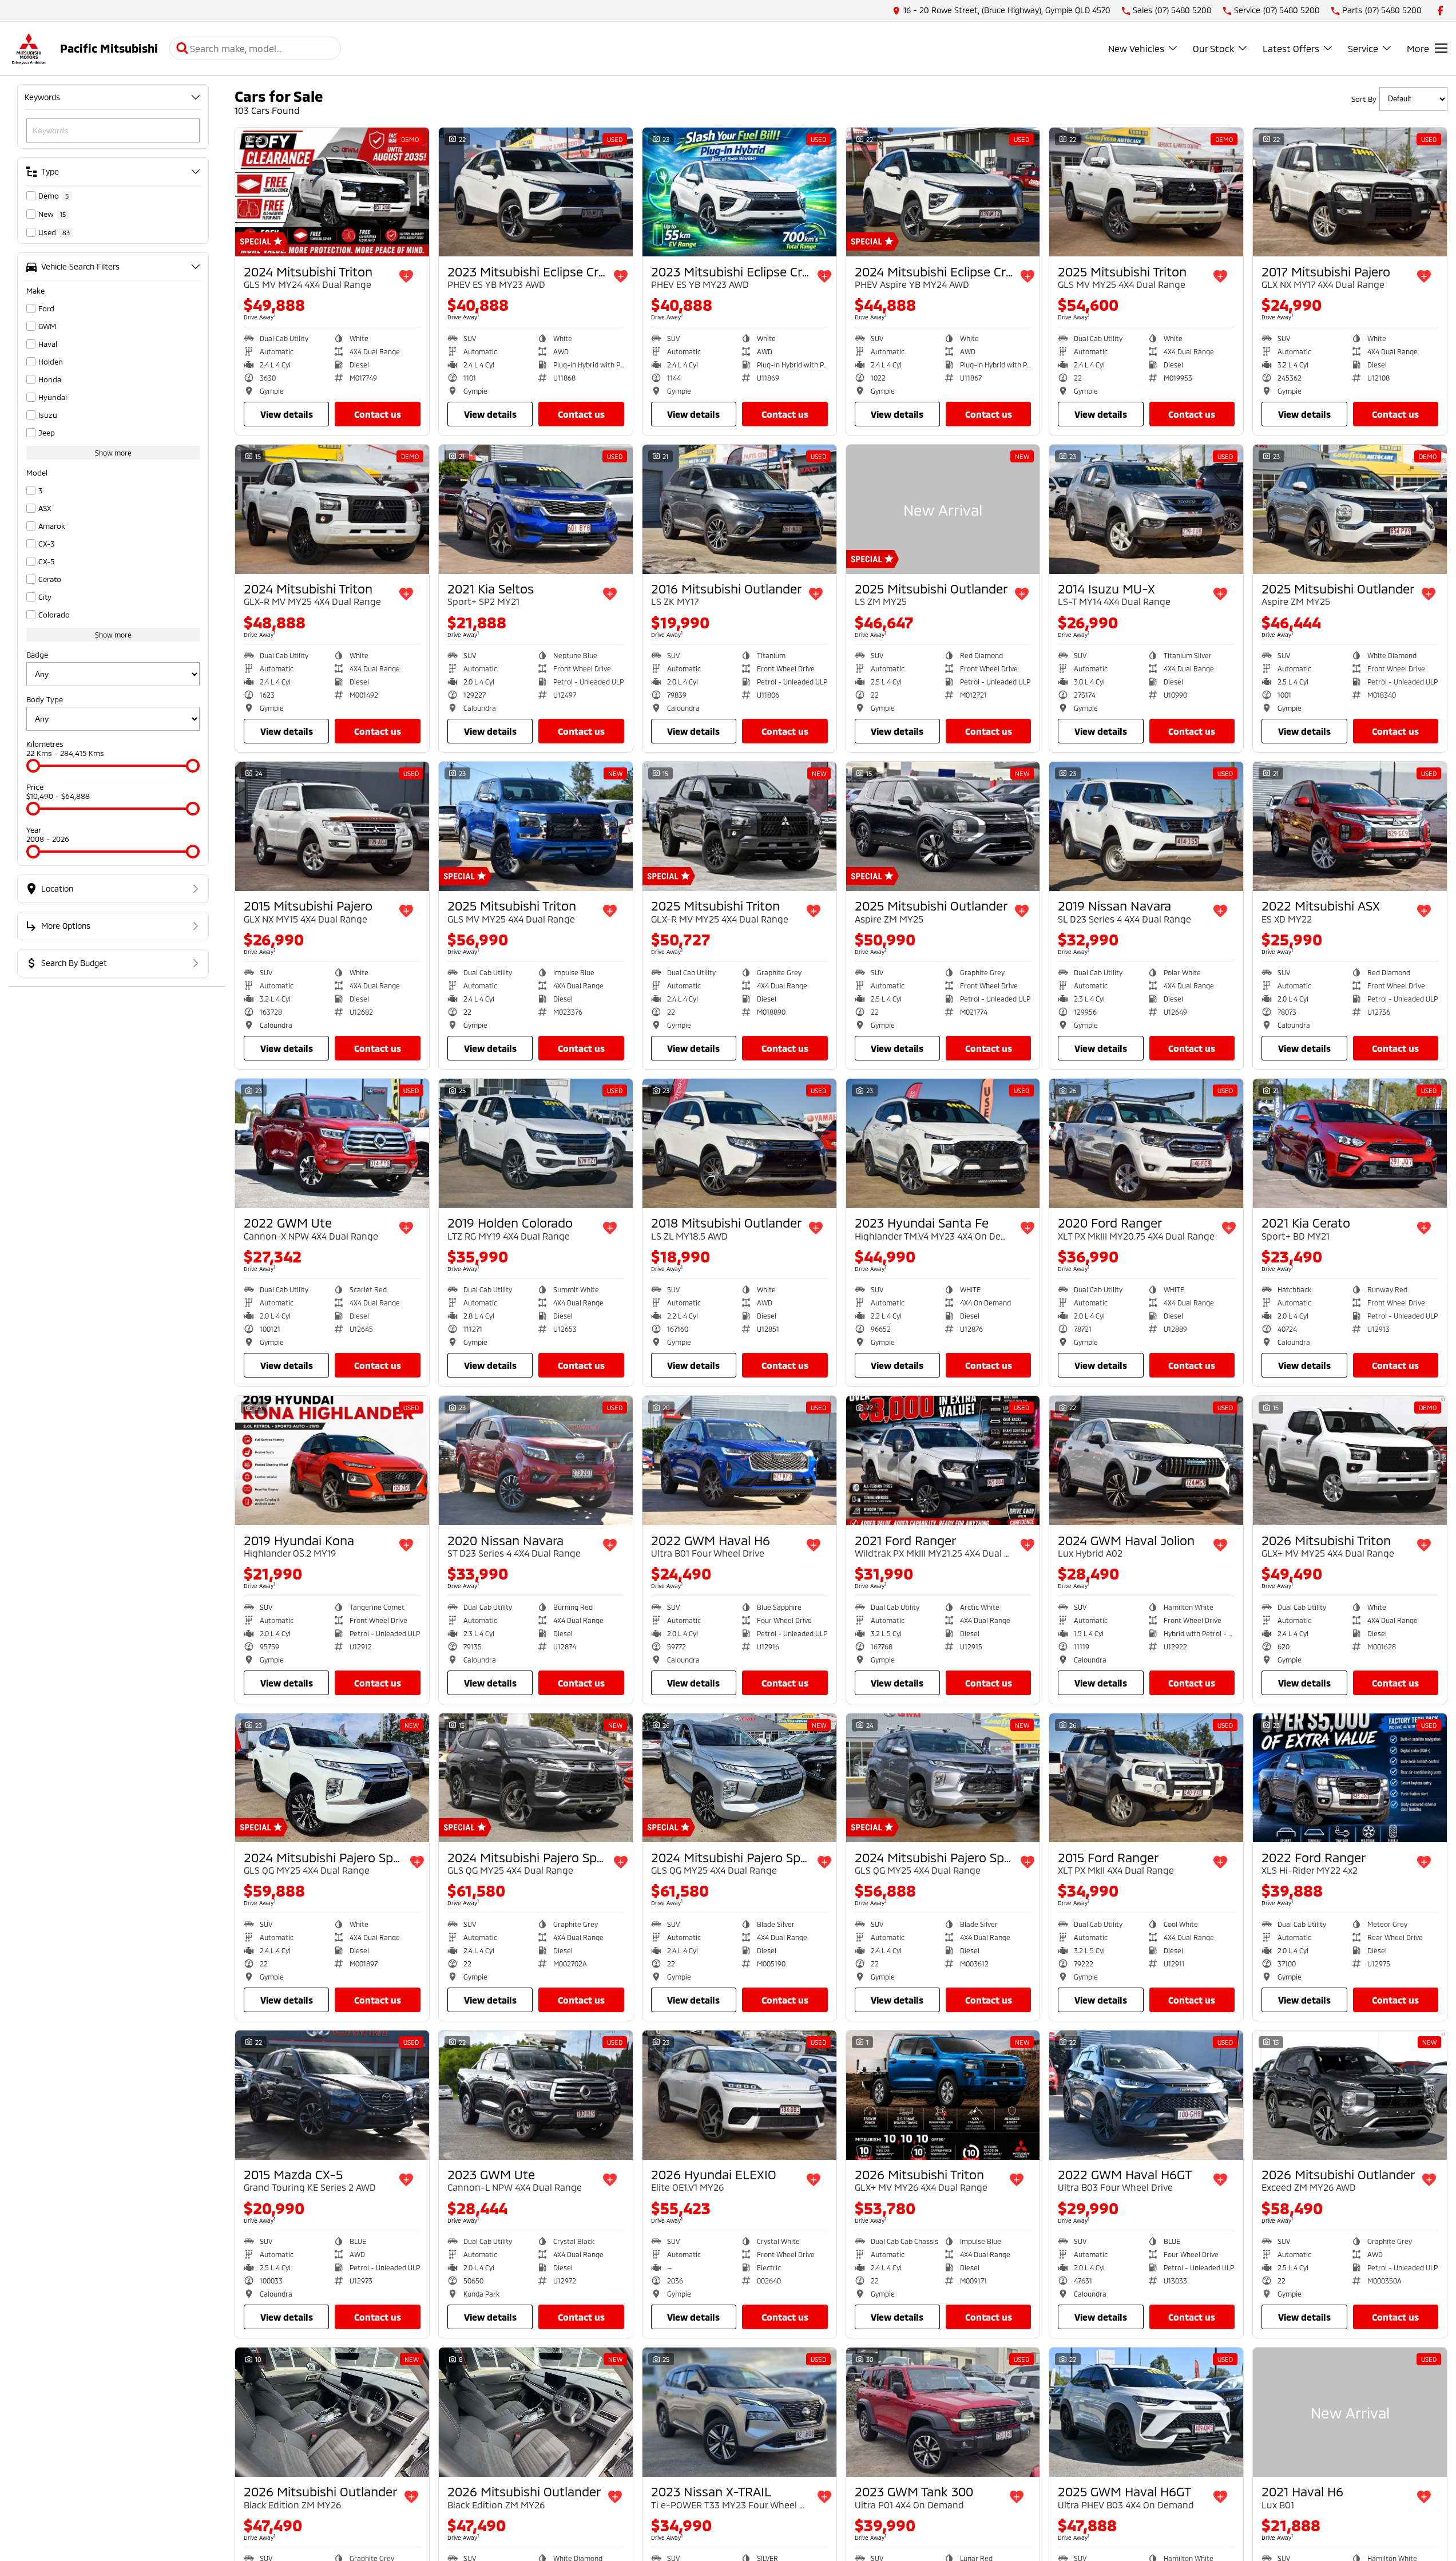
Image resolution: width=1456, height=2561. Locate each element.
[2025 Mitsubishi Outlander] (943, 509)
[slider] (33, 766)
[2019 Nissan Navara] (1146, 826)
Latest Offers (1291, 48)
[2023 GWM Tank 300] (943, 2412)
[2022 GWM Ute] (332, 1143)
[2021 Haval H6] (1350, 2412)
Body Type (45, 699)
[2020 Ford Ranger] (1146, 1143)
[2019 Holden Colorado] (536, 1143)
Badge (37, 655)
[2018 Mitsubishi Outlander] (739, 1143)
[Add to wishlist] (406, 276)
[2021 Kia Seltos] (536, 509)
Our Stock (1213, 48)
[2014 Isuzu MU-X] (1146, 509)
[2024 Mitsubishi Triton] (332, 192)
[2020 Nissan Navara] (536, 1460)
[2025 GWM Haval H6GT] (1146, 2412)
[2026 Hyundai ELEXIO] (739, 2095)
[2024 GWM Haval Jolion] (1146, 1460)
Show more (113, 453)
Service (1363, 48)
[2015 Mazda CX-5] (332, 2095)
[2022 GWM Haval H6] (739, 1460)
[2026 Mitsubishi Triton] (1350, 1460)
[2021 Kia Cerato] (1350, 1143)
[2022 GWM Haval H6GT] (1146, 2095)
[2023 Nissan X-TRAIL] (739, 2412)
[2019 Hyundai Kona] (332, 1460)
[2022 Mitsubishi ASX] (1350, 826)
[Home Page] (29, 48)
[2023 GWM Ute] (536, 2095)
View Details (287, 414)
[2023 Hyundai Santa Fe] (943, 1143)
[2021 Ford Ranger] (943, 1460)
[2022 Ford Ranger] (1350, 1778)
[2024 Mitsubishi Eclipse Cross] (943, 192)
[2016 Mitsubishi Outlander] (739, 509)
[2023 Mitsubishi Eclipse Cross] (536, 192)
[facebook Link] (1440, 11)
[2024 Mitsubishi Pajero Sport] (332, 1778)
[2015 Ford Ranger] (1146, 1778)
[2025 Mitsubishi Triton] (1146, 192)
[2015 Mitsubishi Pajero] (332, 826)
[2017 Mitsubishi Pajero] (1350, 192)
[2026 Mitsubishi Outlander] (1350, 2095)
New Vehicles (1136, 48)
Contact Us (378, 414)
